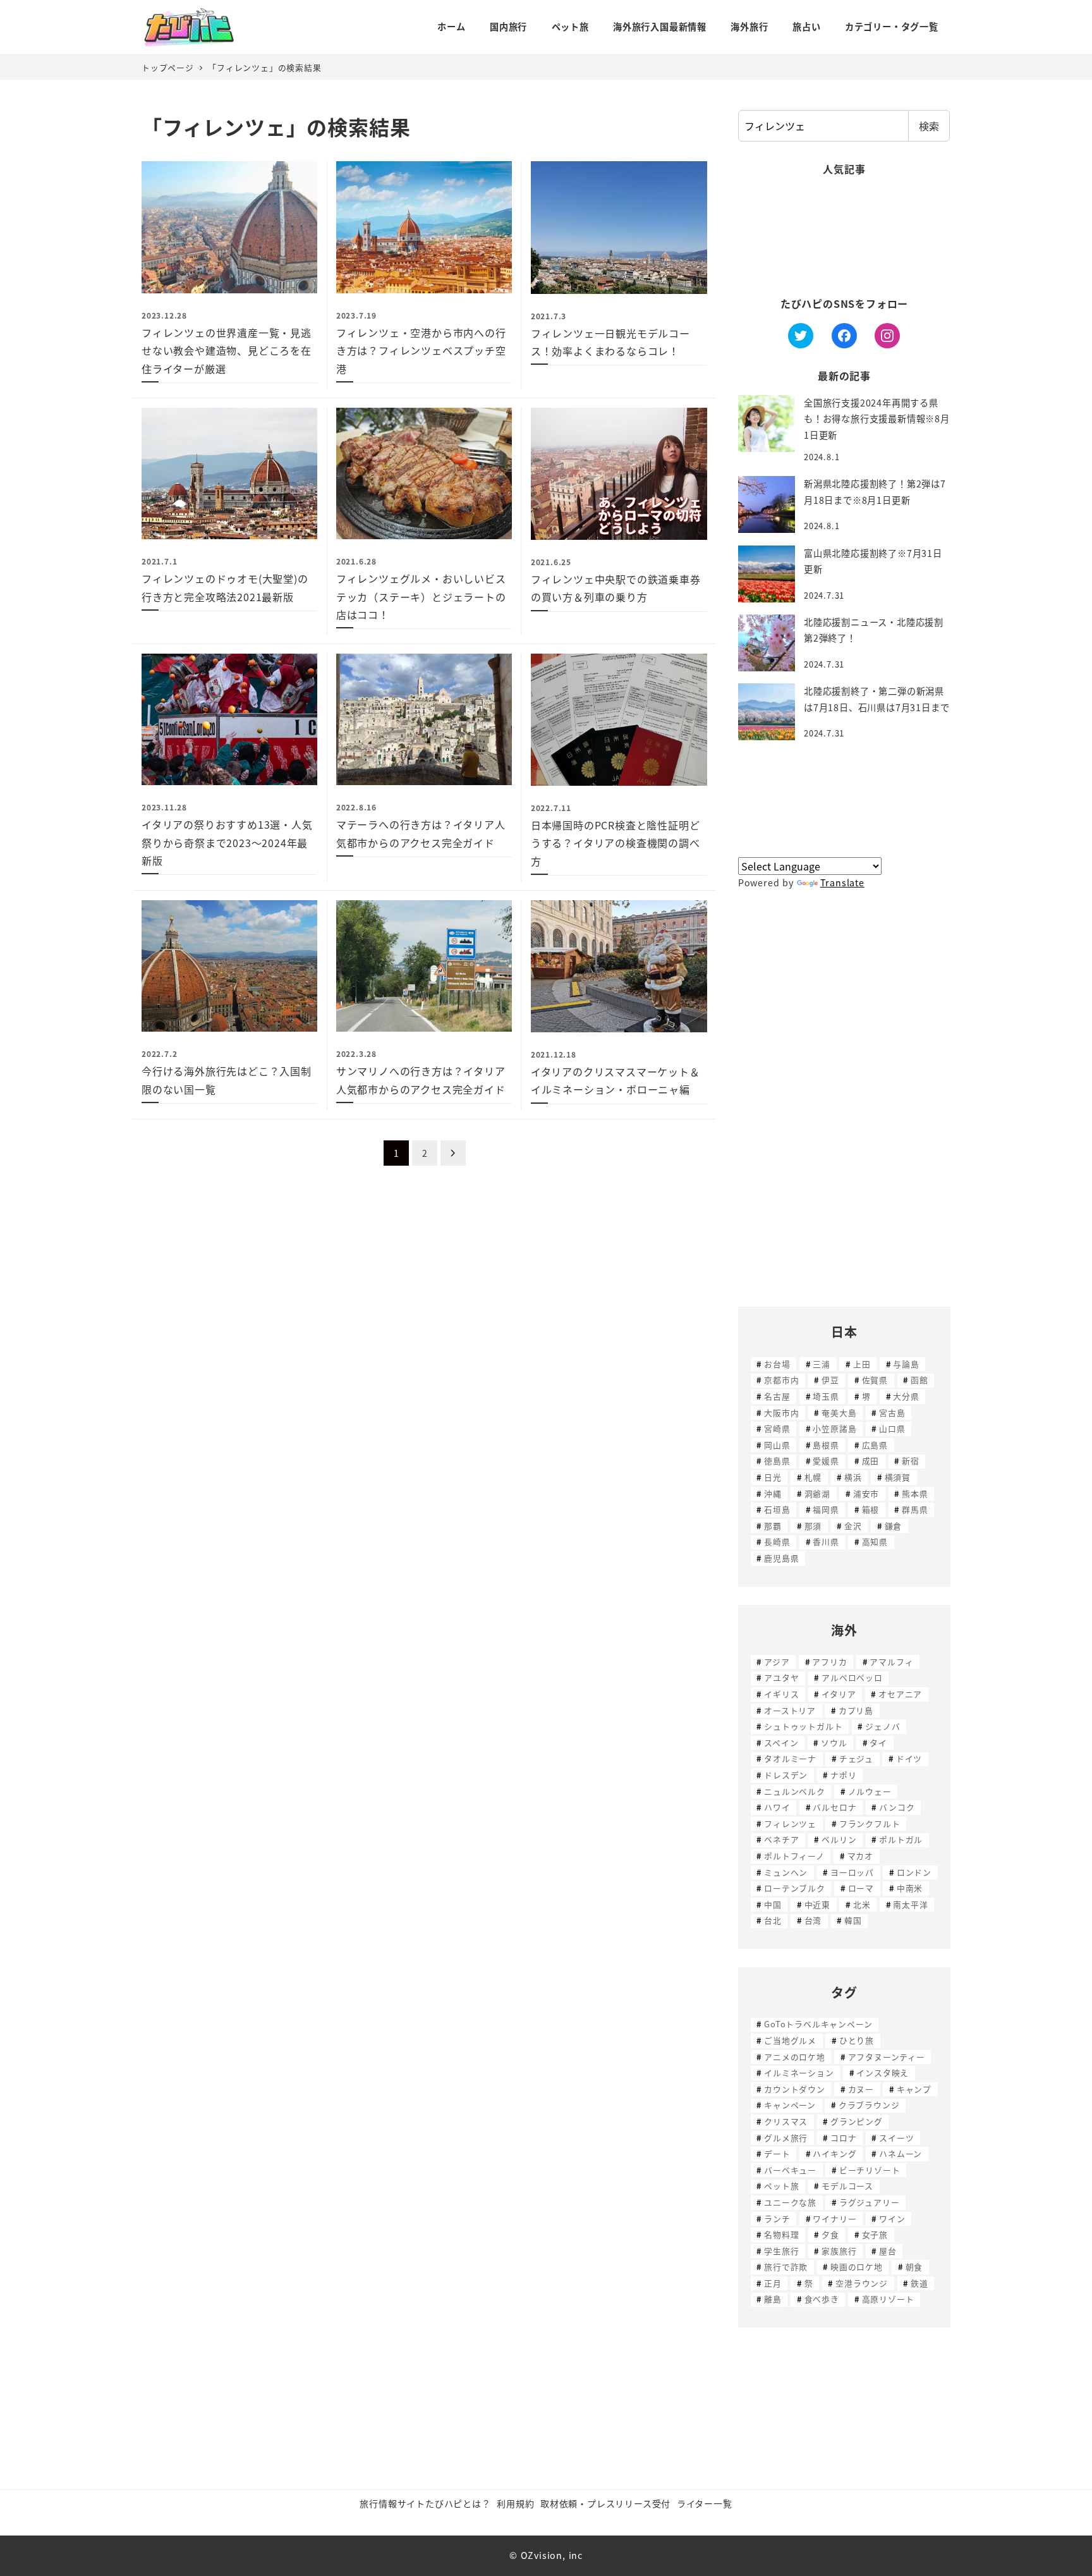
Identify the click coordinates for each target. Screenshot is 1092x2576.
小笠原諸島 (834, 1428)
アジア (777, 1662)
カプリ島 (856, 1710)
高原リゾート (888, 2299)
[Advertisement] (844, 237)
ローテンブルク (795, 1888)
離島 (773, 2299)
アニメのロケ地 (795, 2057)
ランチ (777, 2219)
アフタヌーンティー (887, 2057)
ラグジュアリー (870, 2202)
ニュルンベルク (795, 1791)
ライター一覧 (705, 2503)
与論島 (906, 1364)
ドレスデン (786, 1775)
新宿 (911, 1461)
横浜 (853, 1477)
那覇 (773, 1526)
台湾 (813, 1920)
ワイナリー (834, 2219)
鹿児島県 (781, 1558)
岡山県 (777, 1445)
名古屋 (777, 1396)
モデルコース (847, 2186)
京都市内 (781, 1380)
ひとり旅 (857, 2040)
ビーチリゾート (870, 2170)
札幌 (813, 1477)
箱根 (871, 1509)
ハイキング (834, 2153)
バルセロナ (834, 1807)
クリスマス (786, 2121)
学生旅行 (781, 2251)
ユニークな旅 (790, 2202)
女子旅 (875, 2234)
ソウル (834, 1743)
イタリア (839, 1694)
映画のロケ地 (857, 2267)
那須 (813, 1526)
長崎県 (777, 1541)
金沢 (853, 1526)
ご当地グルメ (790, 2040)
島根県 (826, 1445)
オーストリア (790, 1710)
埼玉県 (826, 1396)
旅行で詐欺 (786, 2267)
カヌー (861, 2089)
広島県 (875, 1445)
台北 (773, 1920)
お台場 (777, 1364)
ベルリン (839, 1839)
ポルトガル (901, 1839)
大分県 (906, 1396)
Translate (842, 882)
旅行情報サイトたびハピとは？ (425, 2503)
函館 (919, 1380)
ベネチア (781, 1839)
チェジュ (856, 1758)
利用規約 (515, 2503)
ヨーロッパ (852, 1872)
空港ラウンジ (862, 2283)
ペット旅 (781, 2186)
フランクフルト (870, 1823)
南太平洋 (910, 1904)
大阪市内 (781, 1413)
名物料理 (781, 2234)
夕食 (830, 2234)
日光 (773, 1477)
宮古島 (892, 1413)
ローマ (861, 1888)
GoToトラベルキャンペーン (818, 2024)
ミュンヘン (786, 1872)
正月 (773, 2283)
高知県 (875, 1541)
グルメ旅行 (786, 2138)
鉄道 (919, 2283)
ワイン (892, 2219)
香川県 (826, 1541)
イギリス (781, 1694)
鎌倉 (894, 1526)
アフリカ (829, 1662)
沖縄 (773, 1493)
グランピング (857, 2121)
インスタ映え (883, 2072)
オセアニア (900, 1694)
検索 (929, 126)
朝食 (914, 2267)
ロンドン (914, 1872)
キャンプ (914, 2089)
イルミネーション (799, 2072)
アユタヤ (781, 1677)
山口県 (892, 1428)
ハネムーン (901, 2153)
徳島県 (777, 1461)
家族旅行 (839, 2251)
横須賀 (898, 1477)
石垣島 (777, 1509)
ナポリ (843, 1775)
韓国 (853, 1920)
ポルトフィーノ (794, 1856)
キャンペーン (790, 2105)
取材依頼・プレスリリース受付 (605, 2503)
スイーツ (896, 2138)
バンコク (897, 1807)
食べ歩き (822, 2299)
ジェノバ (883, 1726)
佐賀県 (875, 1380)
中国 (773, 1904)
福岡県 (826, 1509)
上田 (862, 1364)
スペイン (781, 1743)
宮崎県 (777, 1428)
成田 (871, 1461)
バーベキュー (790, 2170)
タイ (878, 1743)
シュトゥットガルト (803, 1726)
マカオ (860, 1856)
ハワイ (777, 1807)
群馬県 (915, 1509)
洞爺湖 (817, 1493)
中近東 (817, 1904)
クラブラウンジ (869, 2105)
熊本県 (915, 1493)
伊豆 (830, 1380)
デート (777, 2153)
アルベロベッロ (852, 1677)
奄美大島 (839, 1413)
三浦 (822, 1364)
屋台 (888, 2251)
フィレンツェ (790, 1823)
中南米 (910, 1888)
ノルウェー (870, 1791)
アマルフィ (891, 1662)
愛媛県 (826, 1461)
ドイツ (909, 1758)
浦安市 (866, 1493)
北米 (862, 1904)
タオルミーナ (790, 1758)
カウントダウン (795, 2089)
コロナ (843, 2138)
